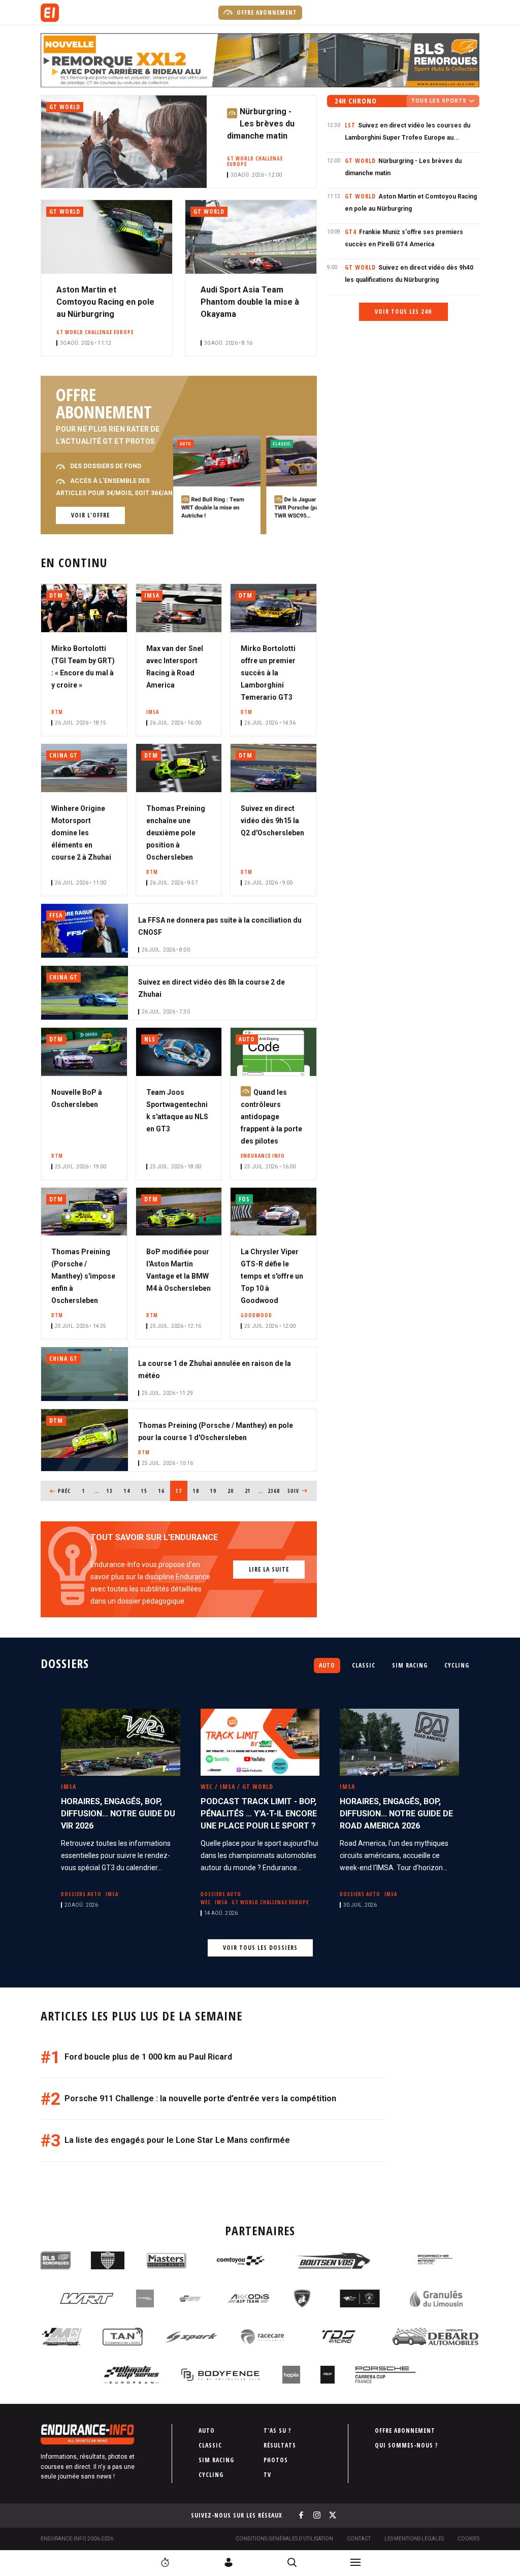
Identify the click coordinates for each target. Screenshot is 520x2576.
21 (251, 1491)
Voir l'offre (90, 515)
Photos (276, 2460)
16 (164, 1491)
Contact (359, 2539)
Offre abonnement (266, 12)
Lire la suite (269, 1569)
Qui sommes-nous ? (407, 2445)
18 (199, 1491)
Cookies (468, 2539)
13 (112, 1491)
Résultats (280, 2445)
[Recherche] (292, 2562)
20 (233, 1491)
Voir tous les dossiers (260, 1948)
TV (267, 2475)
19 (216, 1491)
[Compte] (229, 2562)
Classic (364, 1665)
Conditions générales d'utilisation (284, 2539)
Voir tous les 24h (403, 312)
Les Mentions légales (414, 2539)
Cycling (457, 1665)
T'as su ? (278, 2431)
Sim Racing (410, 1665)
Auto (327, 1665)
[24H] (165, 2562)
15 (147, 1491)
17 (182, 1491)
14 (130, 1491)
